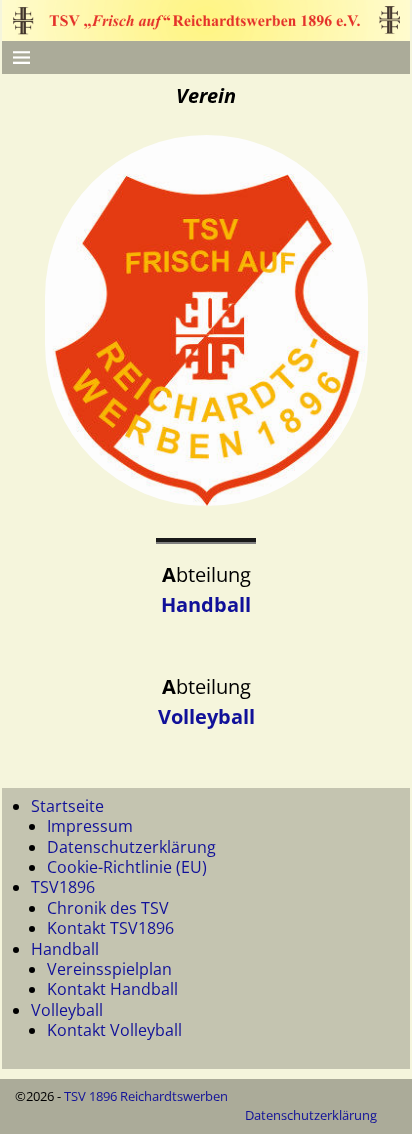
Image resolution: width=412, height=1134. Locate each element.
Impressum (90, 826)
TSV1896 (63, 887)
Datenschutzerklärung (131, 847)
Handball (206, 604)
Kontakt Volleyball (114, 1030)
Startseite (67, 806)
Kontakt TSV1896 (110, 928)
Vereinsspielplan (109, 969)
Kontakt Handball (112, 989)
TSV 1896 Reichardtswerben (146, 1096)
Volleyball (206, 716)
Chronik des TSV (108, 908)
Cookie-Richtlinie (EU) (127, 867)
